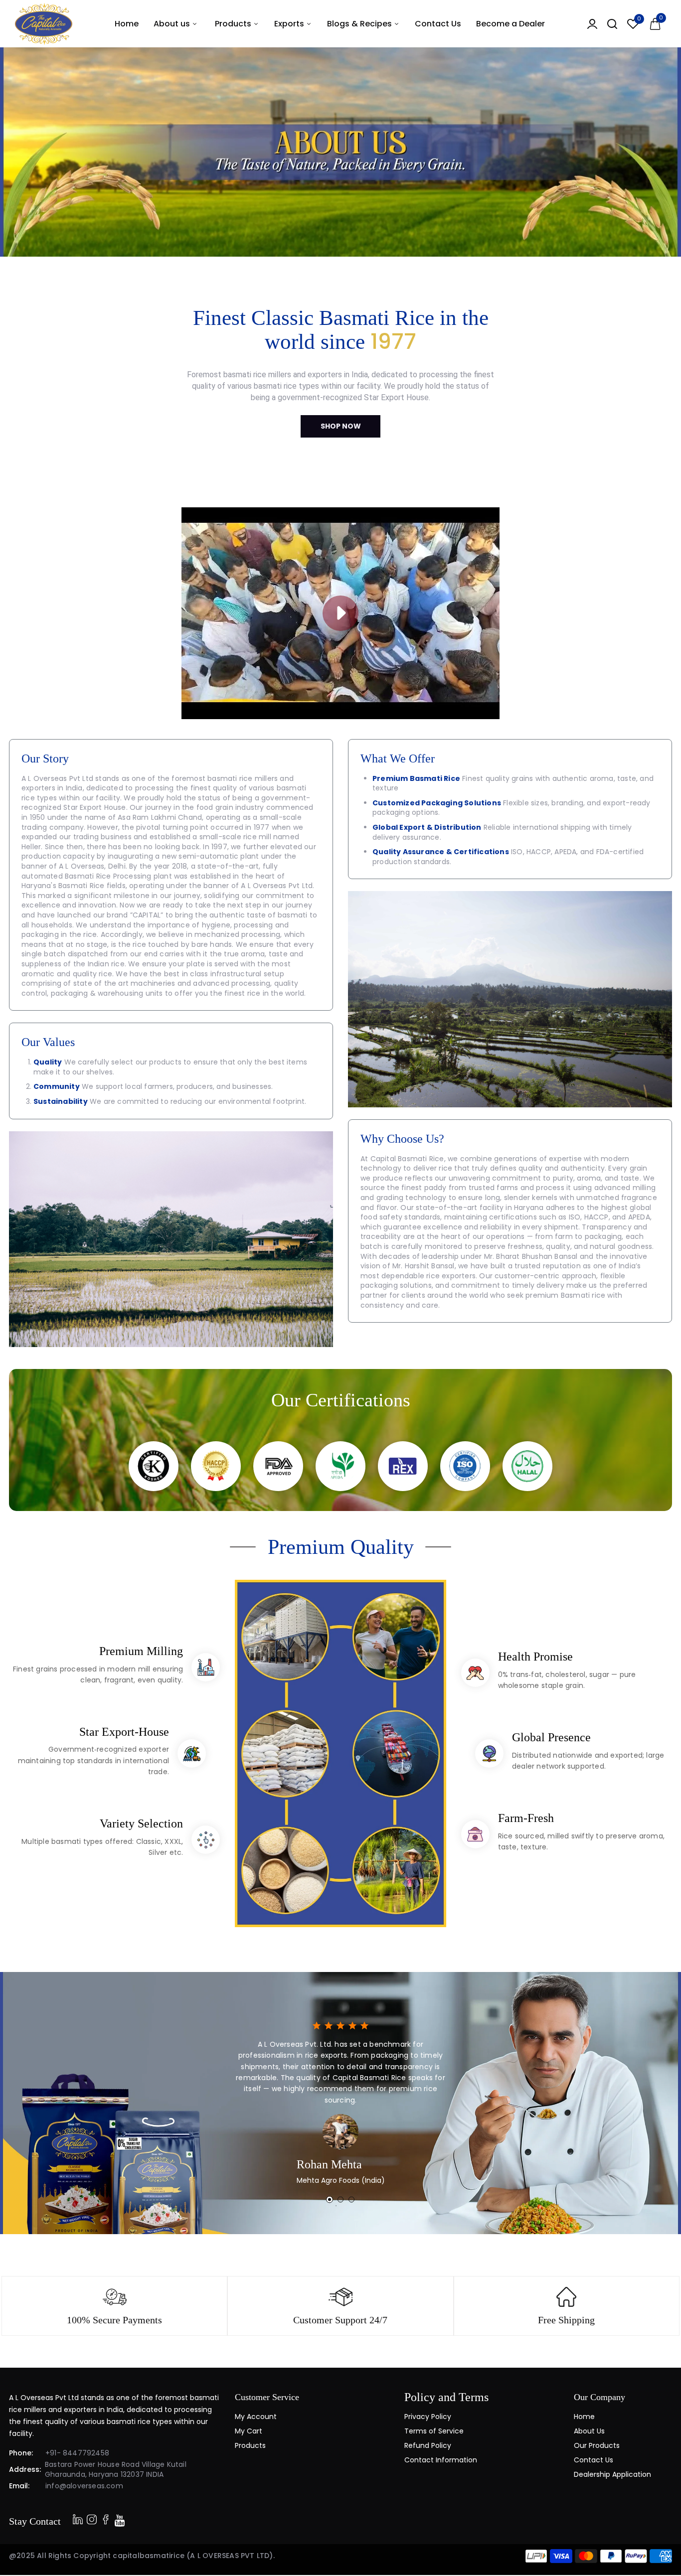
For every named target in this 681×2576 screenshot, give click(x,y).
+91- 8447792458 (77, 2453)
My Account (256, 2417)
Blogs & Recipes (360, 24)
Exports (290, 24)
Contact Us (438, 24)
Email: (19, 2486)
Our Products (597, 2445)
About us (173, 24)
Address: (25, 2469)
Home (127, 24)
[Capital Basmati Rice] (44, 24)
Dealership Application (612, 2474)
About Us (589, 2431)
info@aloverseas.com (84, 2486)
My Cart (249, 2431)
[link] (661, 2554)
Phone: (21, 2453)
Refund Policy (428, 2445)
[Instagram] (106, 2519)
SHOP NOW (341, 426)
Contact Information (441, 2460)
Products (234, 24)
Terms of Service (434, 2431)
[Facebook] (78, 2519)
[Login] (592, 24)
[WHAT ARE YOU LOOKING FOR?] (612, 24)
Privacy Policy (428, 2417)
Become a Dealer (511, 24)
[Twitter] (92, 2519)
